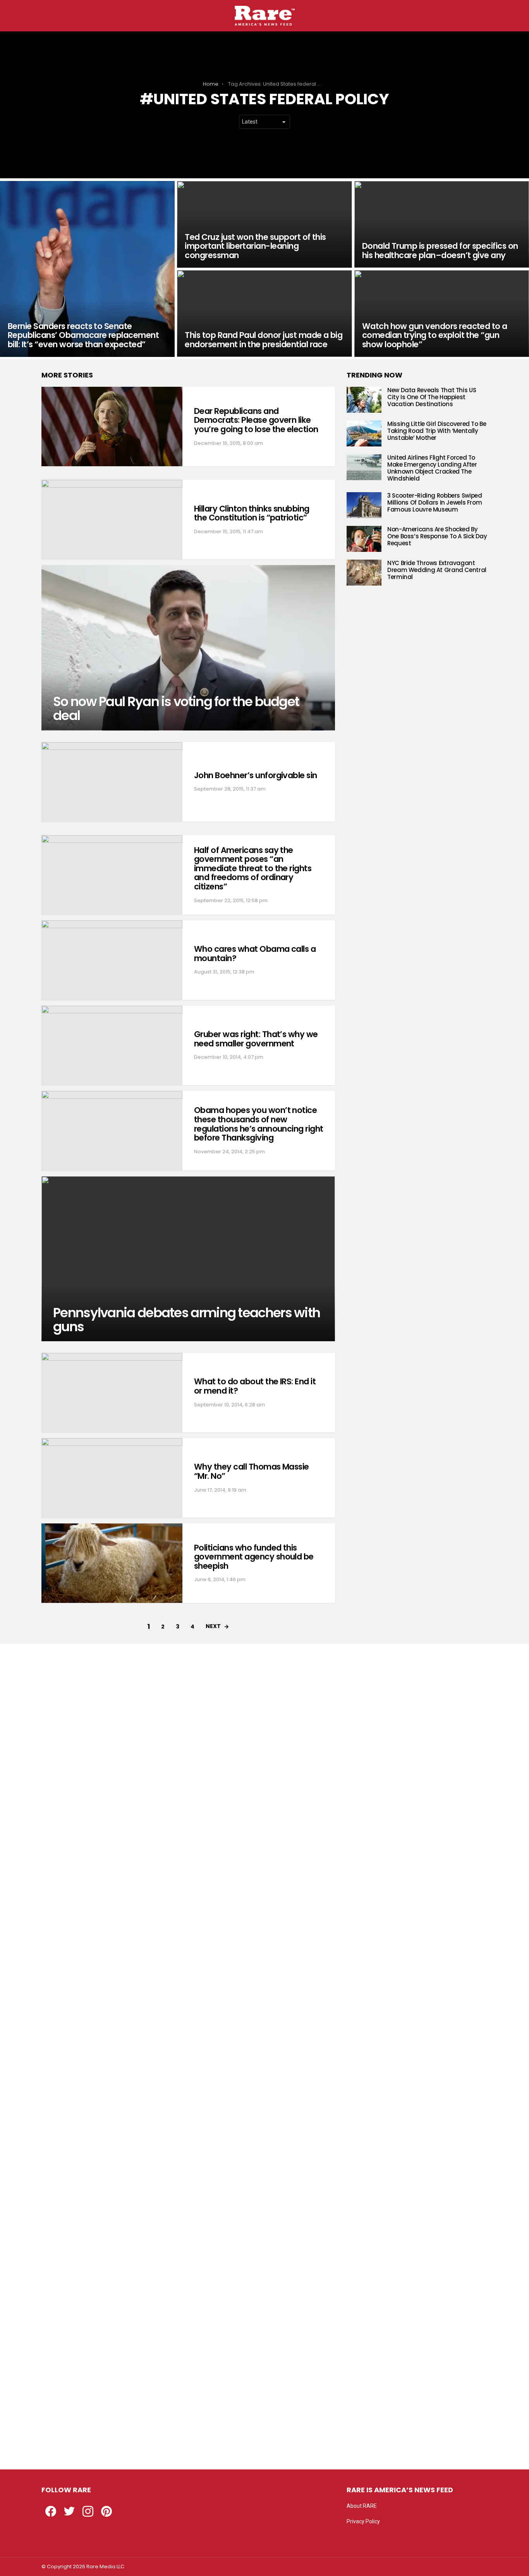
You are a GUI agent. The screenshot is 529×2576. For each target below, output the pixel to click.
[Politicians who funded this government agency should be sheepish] (112, 1563)
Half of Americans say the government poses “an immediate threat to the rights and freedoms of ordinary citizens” (253, 868)
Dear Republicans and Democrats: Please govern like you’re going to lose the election (256, 420)
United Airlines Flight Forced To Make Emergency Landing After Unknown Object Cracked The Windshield (432, 468)
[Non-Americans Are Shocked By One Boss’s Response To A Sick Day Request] (364, 539)
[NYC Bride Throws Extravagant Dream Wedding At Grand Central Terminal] (364, 573)
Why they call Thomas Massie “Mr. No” (252, 1471)
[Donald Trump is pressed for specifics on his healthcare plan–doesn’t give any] (442, 224)
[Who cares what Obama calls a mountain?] (112, 960)
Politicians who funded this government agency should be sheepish (254, 1557)
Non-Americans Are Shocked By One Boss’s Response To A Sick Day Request (437, 536)
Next (213, 1626)
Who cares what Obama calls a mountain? (255, 954)
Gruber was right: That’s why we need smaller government (256, 1039)
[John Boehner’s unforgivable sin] (112, 782)
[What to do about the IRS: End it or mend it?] (112, 1393)
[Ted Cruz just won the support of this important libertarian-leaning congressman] (264, 224)
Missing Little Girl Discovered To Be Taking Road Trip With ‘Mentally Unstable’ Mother (437, 431)
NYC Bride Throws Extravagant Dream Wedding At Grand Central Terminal (437, 570)
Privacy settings (366, 2537)
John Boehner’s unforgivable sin (256, 775)
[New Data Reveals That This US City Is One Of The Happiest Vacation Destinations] (364, 400)
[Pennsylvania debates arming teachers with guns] (188, 1259)
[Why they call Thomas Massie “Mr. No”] (112, 1478)
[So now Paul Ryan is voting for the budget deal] (188, 648)
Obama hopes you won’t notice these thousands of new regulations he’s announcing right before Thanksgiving (259, 1124)
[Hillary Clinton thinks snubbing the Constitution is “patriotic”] (112, 520)
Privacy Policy (363, 2521)
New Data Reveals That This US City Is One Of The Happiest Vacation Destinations (432, 397)
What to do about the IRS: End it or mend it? (255, 1386)
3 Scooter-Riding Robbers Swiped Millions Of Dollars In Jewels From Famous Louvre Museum (435, 502)
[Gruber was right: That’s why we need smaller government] (112, 1045)
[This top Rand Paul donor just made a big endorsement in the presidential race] (264, 314)
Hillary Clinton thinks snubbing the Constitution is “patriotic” (252, 513)
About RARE (362, 2506)
